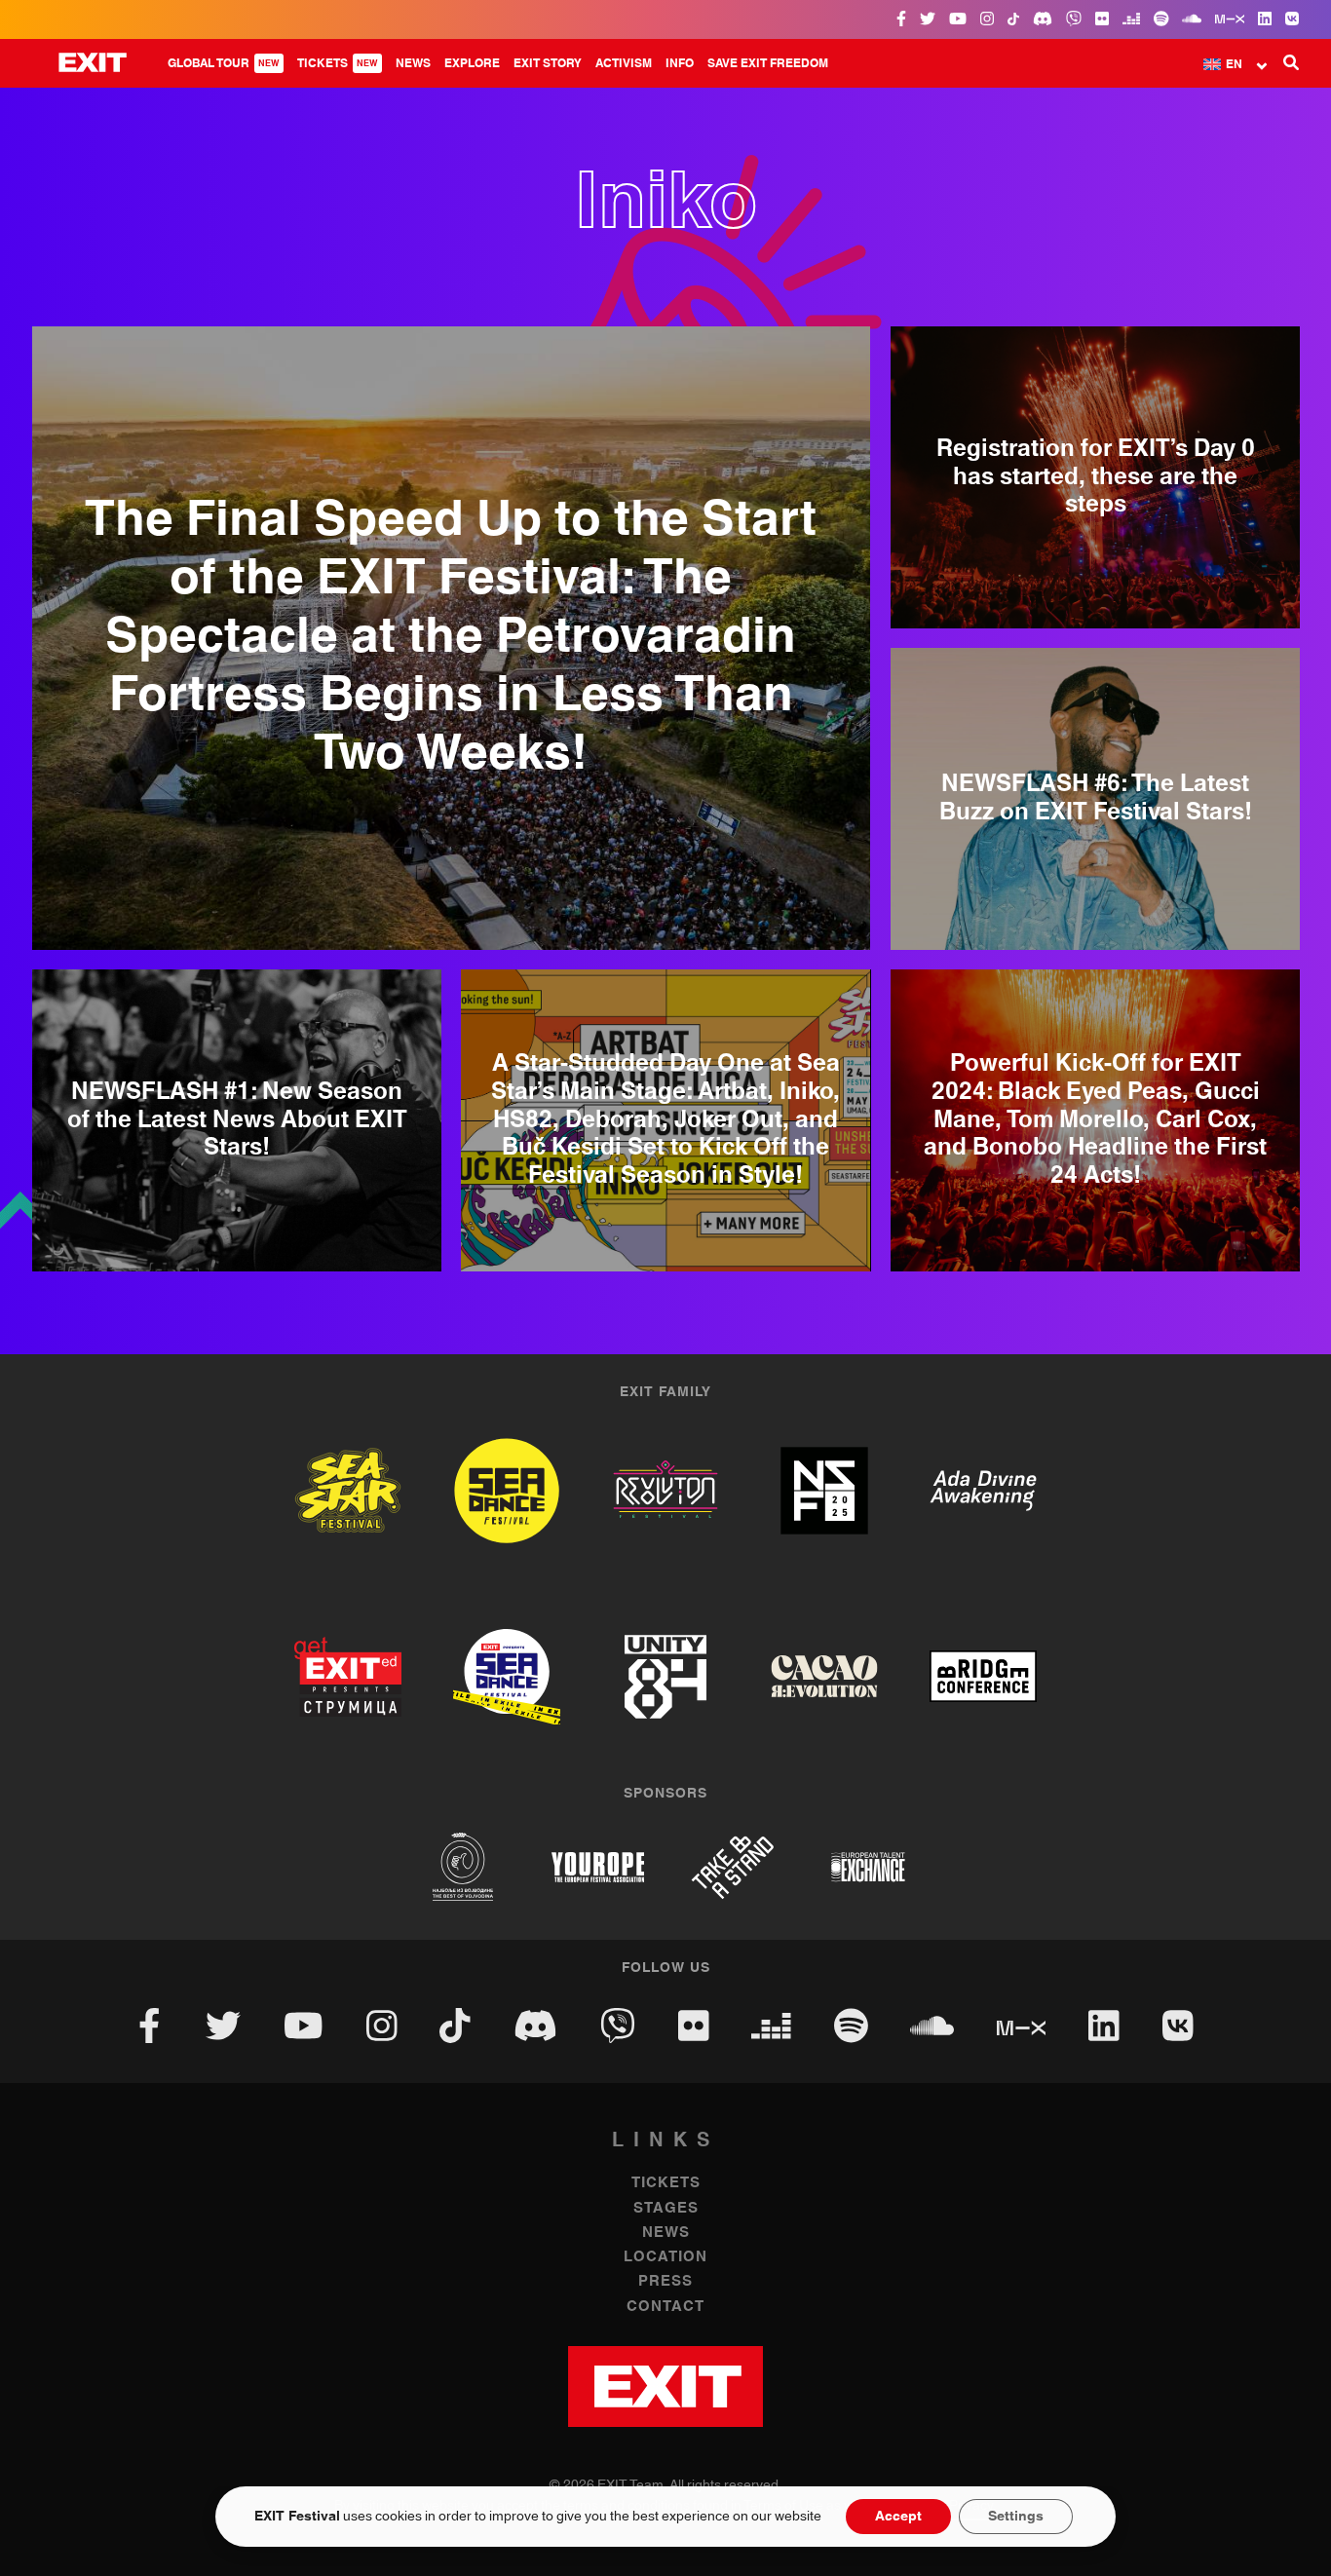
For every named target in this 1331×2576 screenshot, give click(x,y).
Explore (472, 63)
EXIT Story (548, 63)
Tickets (338, 63)
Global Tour (224, 63)
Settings (1016, 2517)
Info (680, 63)
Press (665, 2281)
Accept (898, 2517)
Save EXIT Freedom (768, 63)
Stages (666, 2208)
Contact (665, 2307)
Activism (624, 63)
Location (665, 2257)
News (413, 63)
